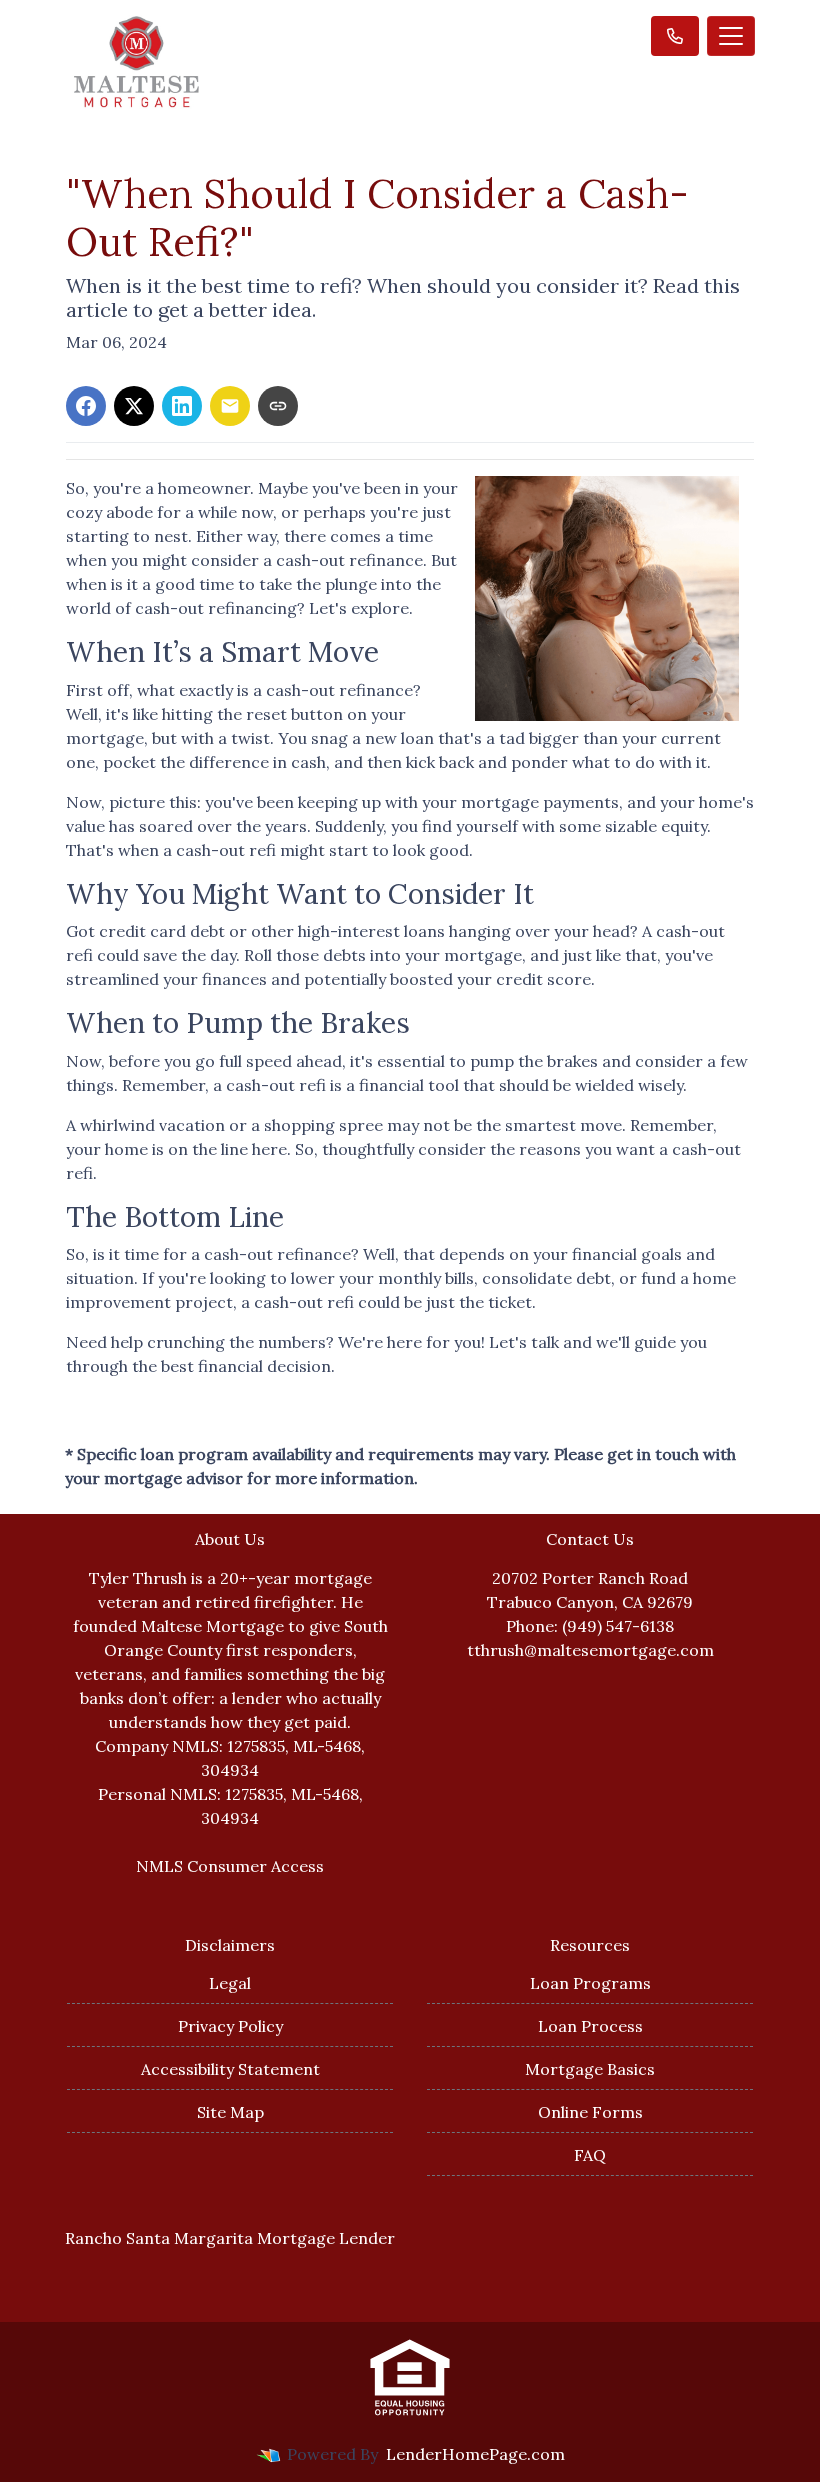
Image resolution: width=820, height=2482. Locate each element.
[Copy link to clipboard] (278, 406)
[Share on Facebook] (86, 406)
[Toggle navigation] (731, 36)
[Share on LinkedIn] (182, 406)
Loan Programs (590, 1983)
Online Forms (590, 2112)
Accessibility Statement (230, 2069)
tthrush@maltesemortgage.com (590, 1650)
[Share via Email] (230, 406)
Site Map (230, 2112)
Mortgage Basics (590, 2069)
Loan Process (590, 2026)
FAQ (590, 2155)
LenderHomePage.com (475, 2454)
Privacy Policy (230, 2026)
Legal (230, 1983)
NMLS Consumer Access (230, 1866)
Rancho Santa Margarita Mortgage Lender (230, 2238)
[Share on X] (134, 406)
